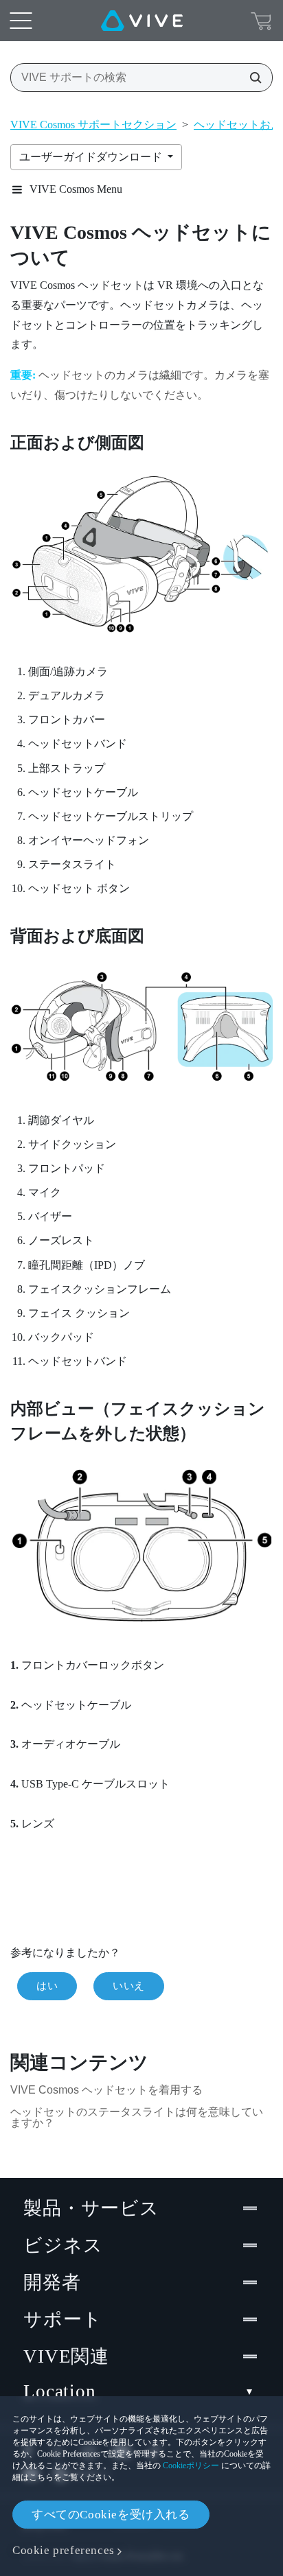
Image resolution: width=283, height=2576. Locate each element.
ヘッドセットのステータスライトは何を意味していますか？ (137, 2117)
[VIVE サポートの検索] (251, 78)
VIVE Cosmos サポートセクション (93, 125)
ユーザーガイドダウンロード (92, 157)
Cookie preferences (64, 2550)
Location (60, 2391)
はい (47, 1986)
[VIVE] (142, 21)
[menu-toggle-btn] (21, 21)
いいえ (129, 1986)
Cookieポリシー (191, 2466)
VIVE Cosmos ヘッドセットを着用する (106, 2090)
